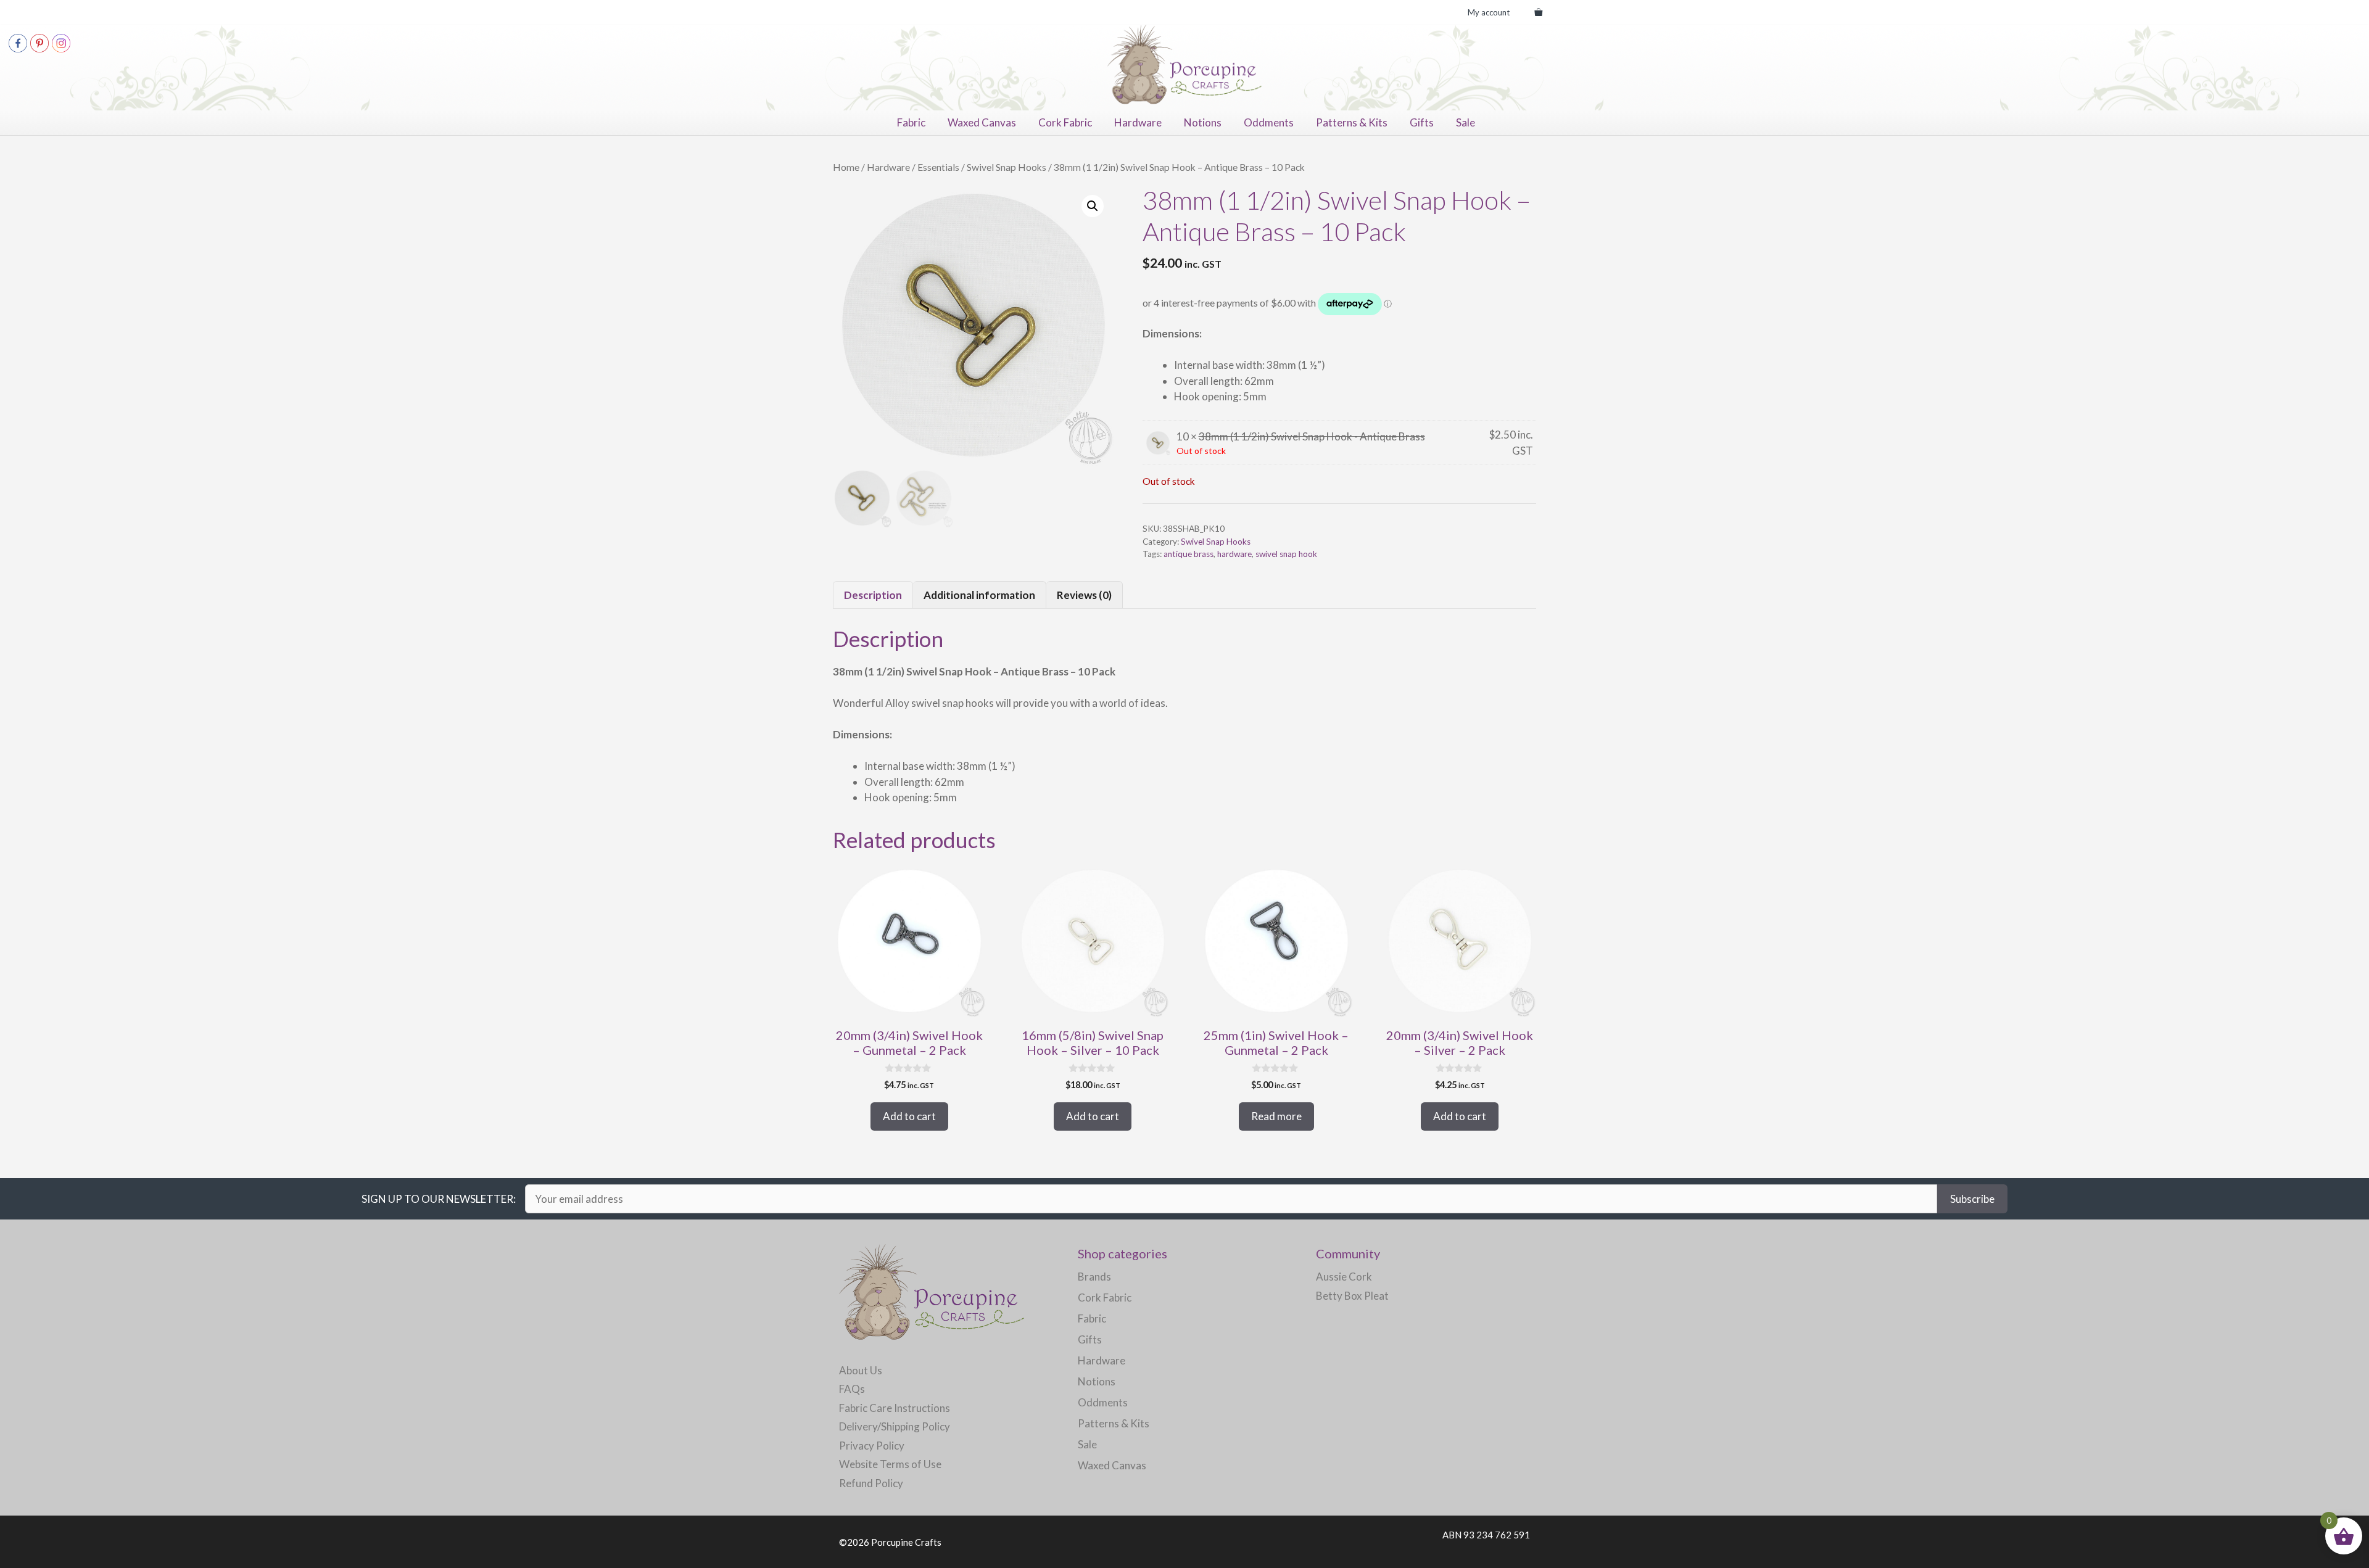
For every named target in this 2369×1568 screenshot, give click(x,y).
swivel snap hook (1286, 554)
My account (1489, 12)
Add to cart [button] (909, 1116)
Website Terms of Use (890, 1464)
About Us (861, 1370)
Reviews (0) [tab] (1084, 595)
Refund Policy (871, 1483)
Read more (1276, 1116)
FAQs (852, 1389)
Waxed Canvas (982, 122)
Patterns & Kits (1352, 122)
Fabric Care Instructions (895, 1408)
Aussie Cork (1344, 1277)
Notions (1203, 122)
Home (846, 167)
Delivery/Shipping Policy (895, 1426)
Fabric (911, 122)
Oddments (1269, 122)
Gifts (1422, 122)
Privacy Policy (872, 1446)
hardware (1234, 554)
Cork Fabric (1065, 122)
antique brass (1189, 554)
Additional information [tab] (979, 595)
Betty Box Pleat (1352, 1296)
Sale (1466, 122)
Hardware (1138, 122)
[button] (1093, 206)
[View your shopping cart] (1538, 12)
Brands (1094, 1277)
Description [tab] (873, 595)
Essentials (938, 167)
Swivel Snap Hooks (1007, 167)
